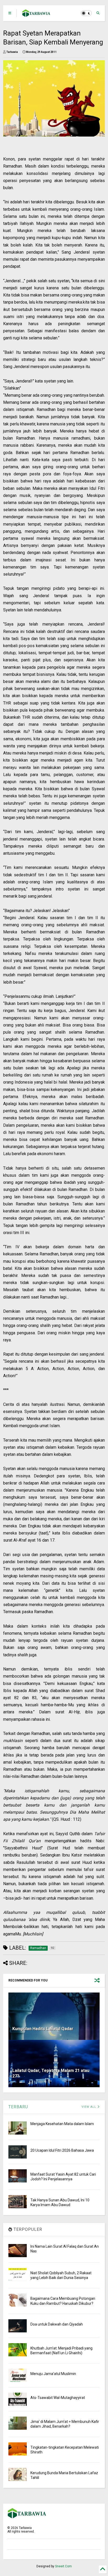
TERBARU (18, 2107)
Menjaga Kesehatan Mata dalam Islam (62, 2124)
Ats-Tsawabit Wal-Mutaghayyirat (58, 2398)
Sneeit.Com (63, 2566)
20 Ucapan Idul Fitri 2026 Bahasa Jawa (62, 2150)
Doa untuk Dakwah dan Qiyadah (57, 2324)
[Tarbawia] (36, 15)
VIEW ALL (89, 2107)
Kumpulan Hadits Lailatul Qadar (43, 2029)
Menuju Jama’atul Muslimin (53, 2374)
